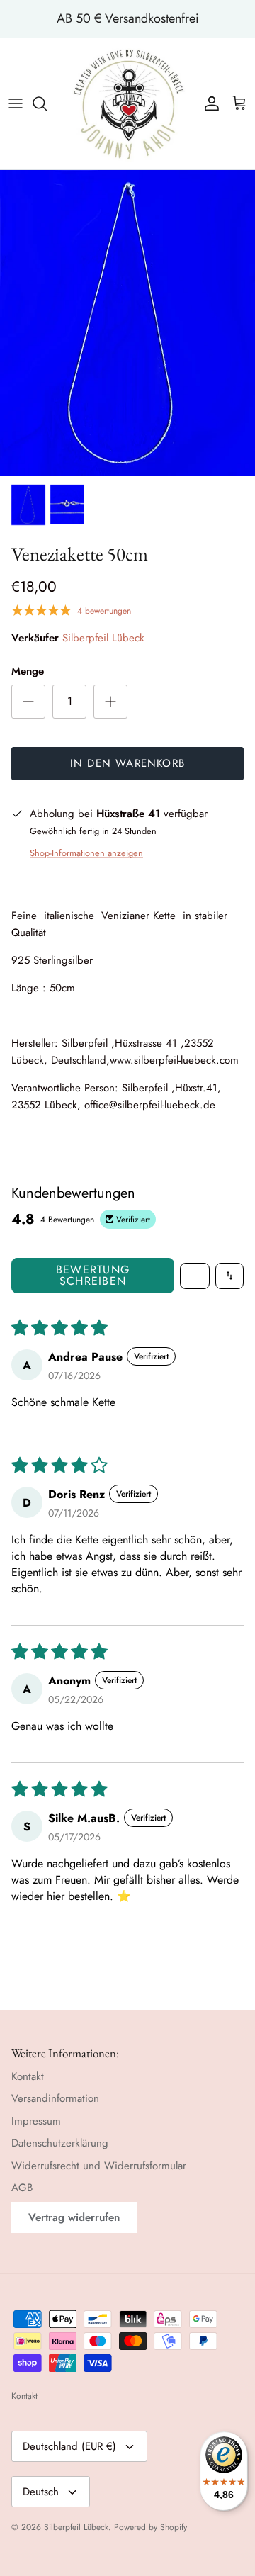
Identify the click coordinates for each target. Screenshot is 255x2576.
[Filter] (195, 1276)
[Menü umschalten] (16, 103)
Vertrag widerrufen (74, 2217)
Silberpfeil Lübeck (103, 638)
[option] (127, 323)
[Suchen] (47, 103)
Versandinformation (55, 2098)
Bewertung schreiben (93, 1275)
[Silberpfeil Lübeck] (128, 104)
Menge (28, 671)
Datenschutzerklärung (60, 2143)
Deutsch (41, 2492)
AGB (22, 2188)
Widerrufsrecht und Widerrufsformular (99, 2166)
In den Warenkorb (127, 763)
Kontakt (28, 2076)
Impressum (36, 2121)
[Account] (208, 103)
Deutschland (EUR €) (69, 2446)
